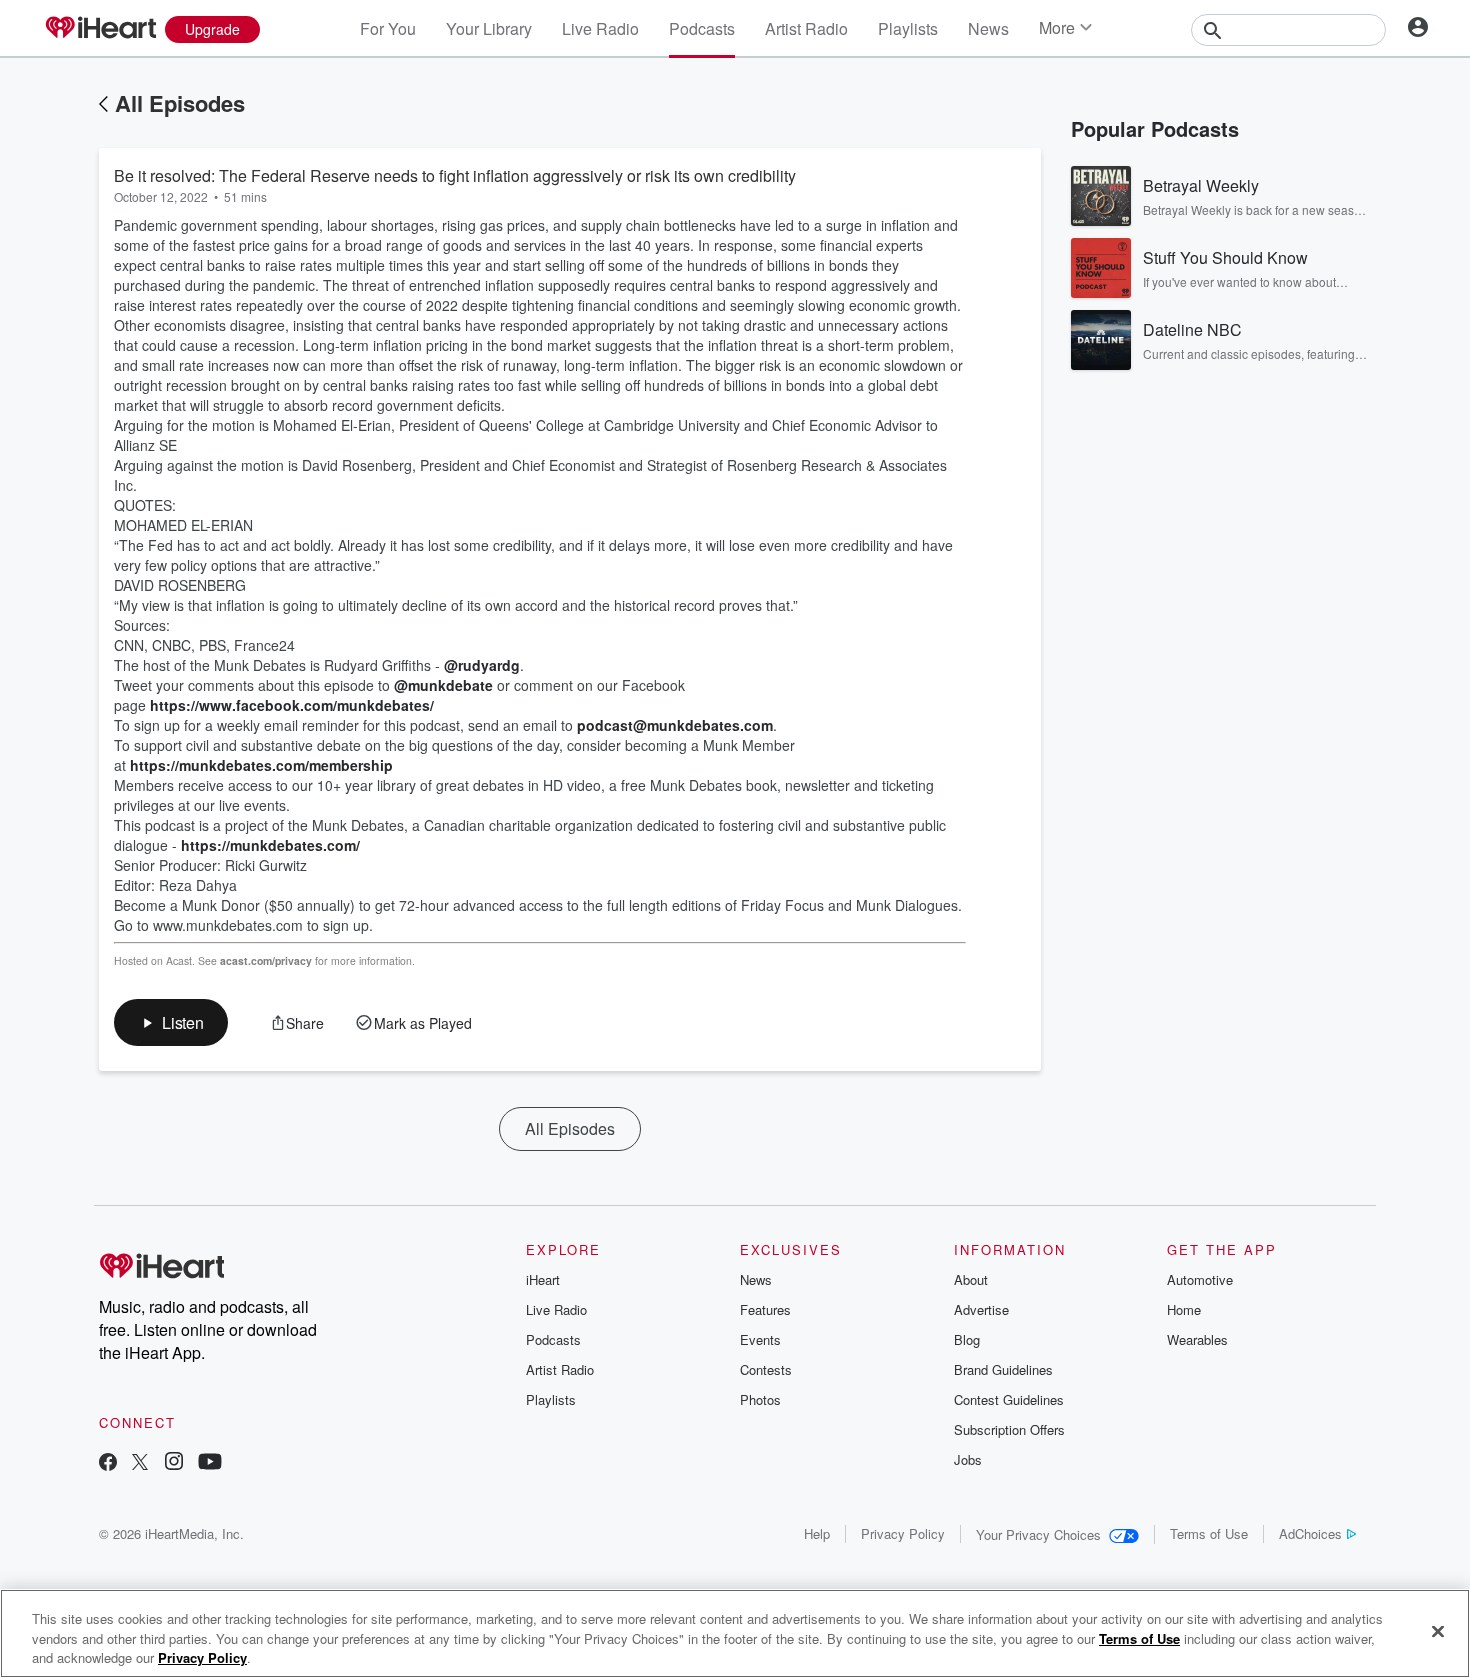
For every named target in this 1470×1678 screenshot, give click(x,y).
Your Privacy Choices (1038, 1534)
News (988, 28)
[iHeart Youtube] (210, 1463)
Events (760, 1339)
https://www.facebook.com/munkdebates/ (292, 705)
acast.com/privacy (266, 960)
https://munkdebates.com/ (270, 845)
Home (1184, 1309)
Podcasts (702, 28)
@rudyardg (482, 665)
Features (765, 1309)
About (971, 1279)
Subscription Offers (1009, 1429)
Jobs (968, 1459)
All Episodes (180, 103)
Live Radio (600, 28)
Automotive (1200, 1279)
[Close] (1438, 1631)
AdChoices (1310, 1533)
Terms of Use (1209, 1533)
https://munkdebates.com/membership (261, 765)
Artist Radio (806, 28)
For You (388, 28)
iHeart (543, 1279)
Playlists (908, 28)
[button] (171, 1022)
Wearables (1197, 1339)
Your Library (489, 28)
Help (817, 1533)
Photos (760, 1399)
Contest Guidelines (1009, 1399)
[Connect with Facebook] (108, 1463)
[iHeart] (100, 29)
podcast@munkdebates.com (675, 725)
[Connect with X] (140, 1463)
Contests (766, 1369)
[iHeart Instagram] (174, 1463)
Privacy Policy (903, 1533)
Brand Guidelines (1003, 1369)
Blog (967, 1339)
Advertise (981, 1309)
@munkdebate (443, 685)
